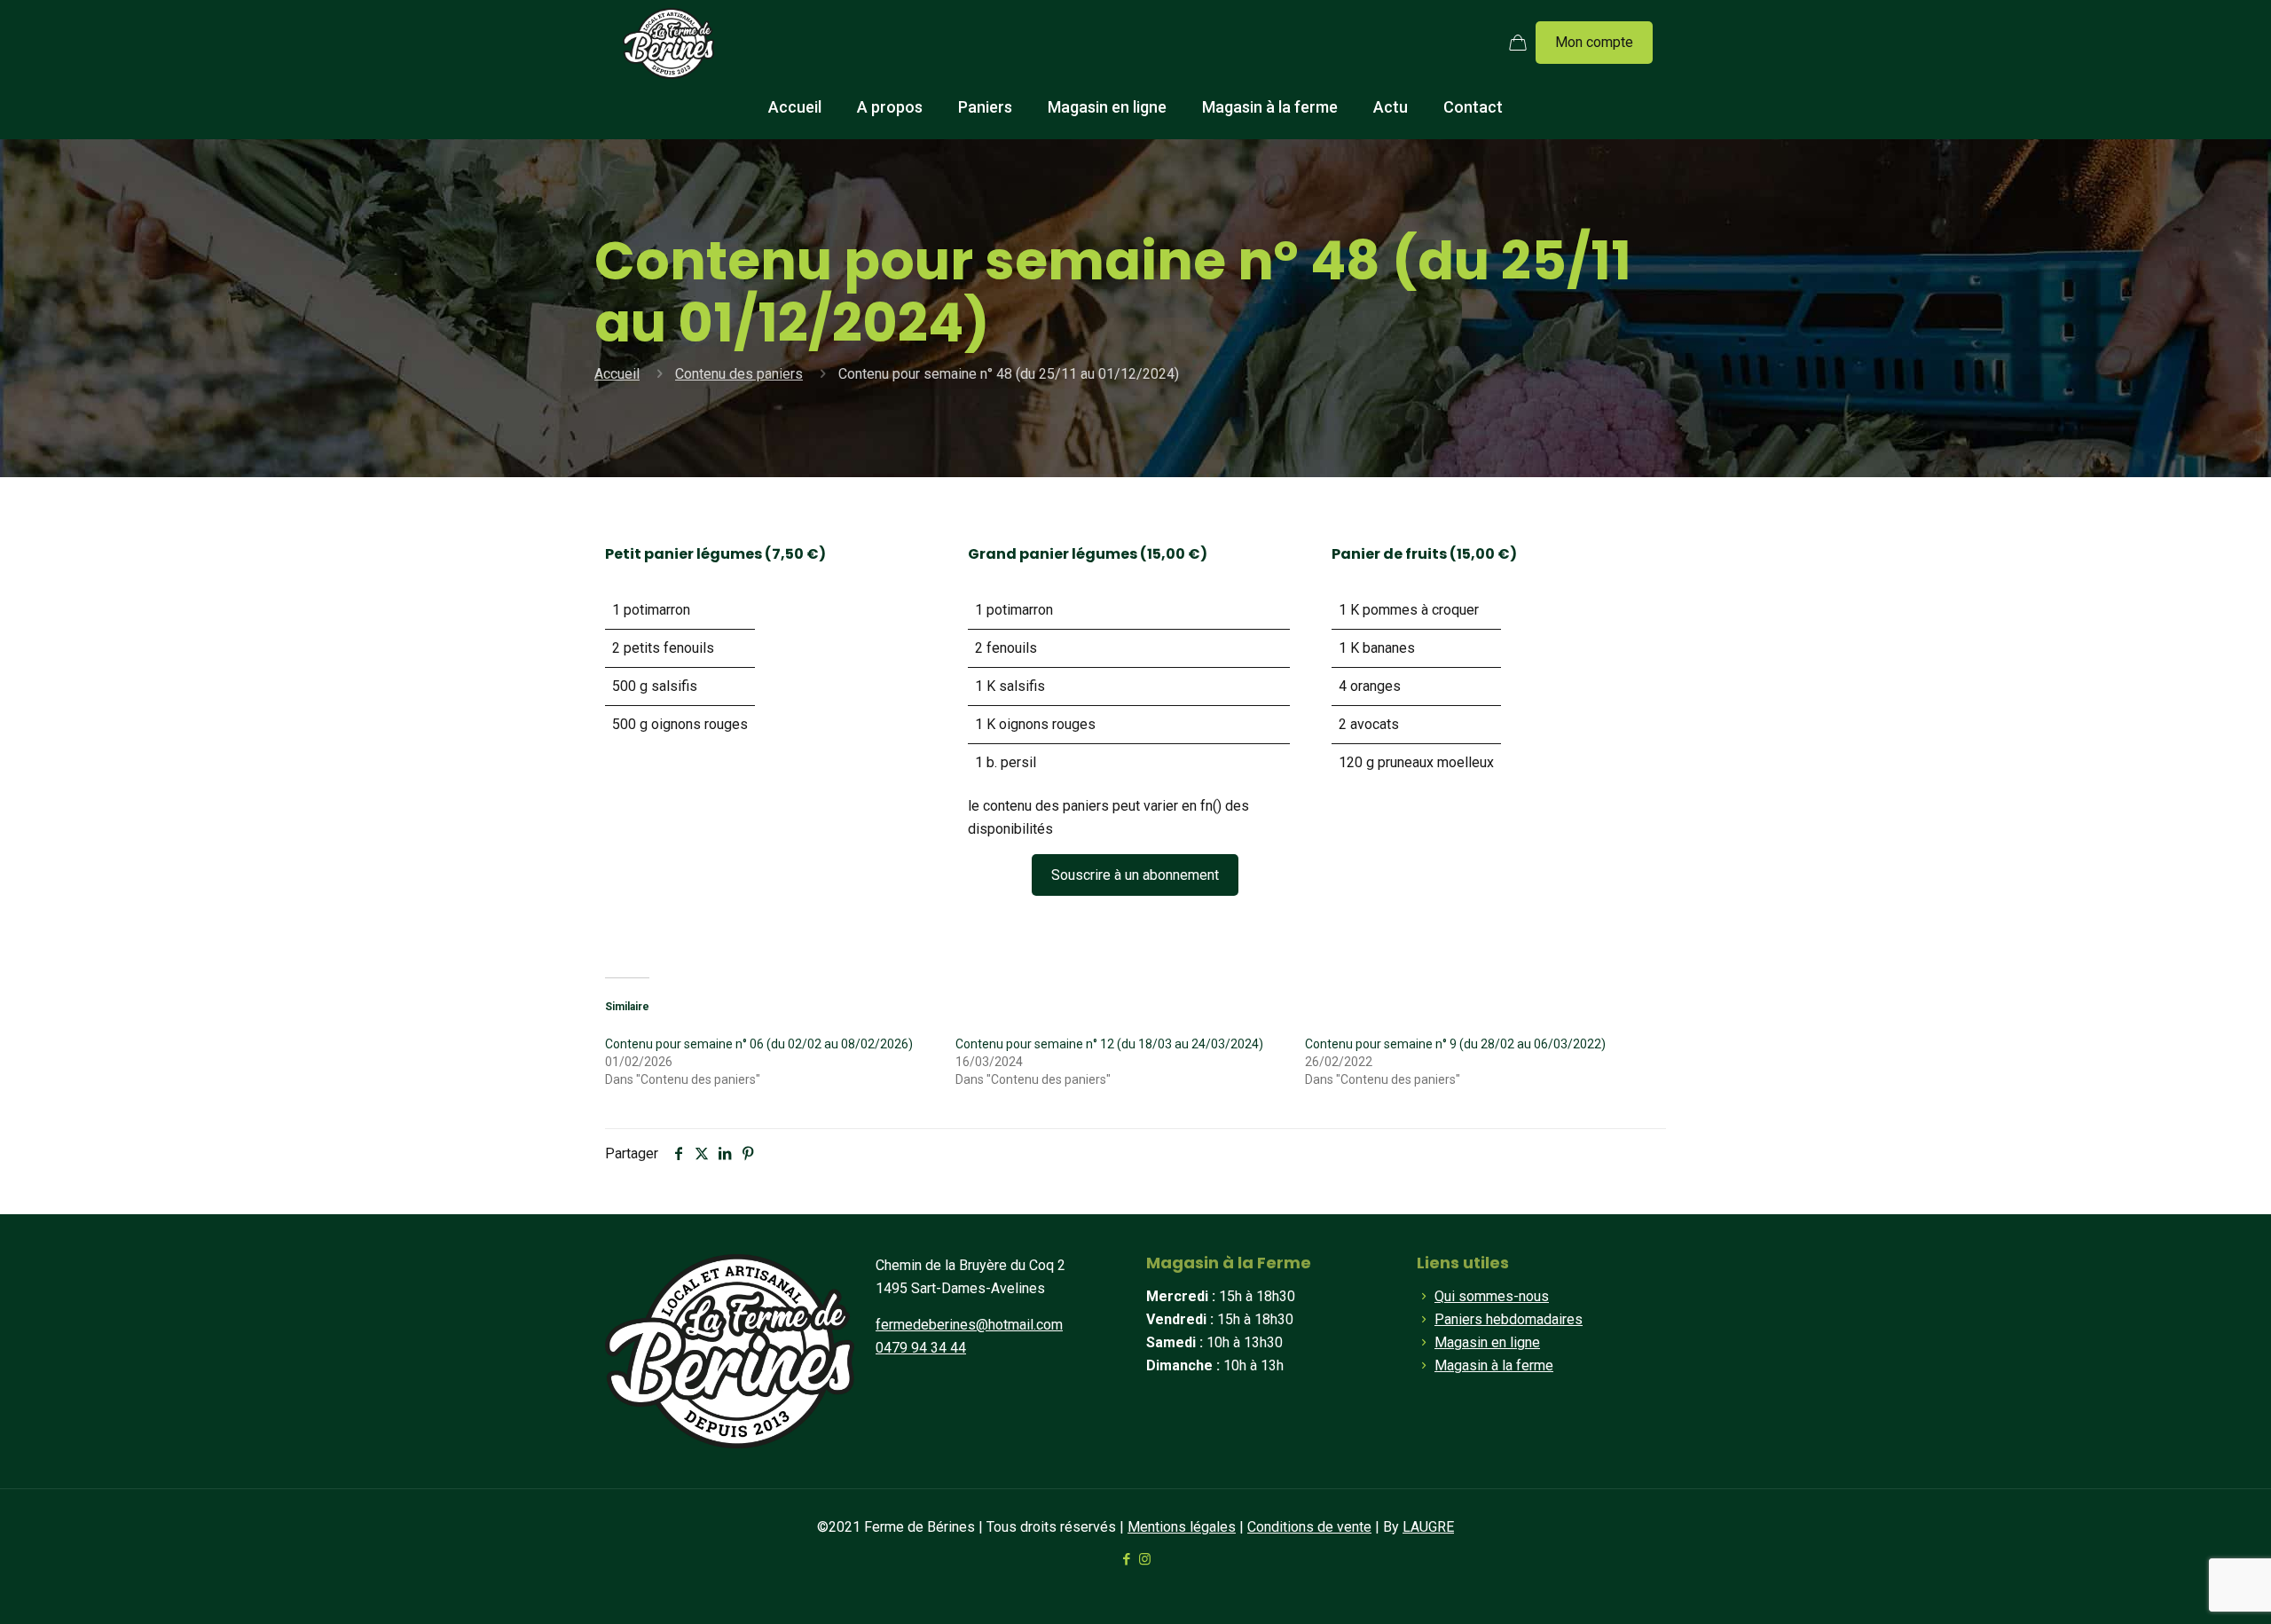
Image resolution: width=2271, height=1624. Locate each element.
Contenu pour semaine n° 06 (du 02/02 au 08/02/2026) (759, 1044)
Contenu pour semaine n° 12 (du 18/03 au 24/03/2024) (1109, 1044)
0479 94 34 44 (921, 1348)
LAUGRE (1428, 1527)
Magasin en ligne (1487, 1342)
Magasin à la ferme (1494, 1365)
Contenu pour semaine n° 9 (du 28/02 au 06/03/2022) (1455, 1044)
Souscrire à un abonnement (1135, 875)
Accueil (617, 374)
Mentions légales (1182, 1527)
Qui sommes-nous (1492, 1296)
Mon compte (1594, 42)
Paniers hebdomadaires (1509, 1319)
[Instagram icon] (1145, 1559)
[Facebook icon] (1126, 1559)
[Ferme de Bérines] (668, 43)
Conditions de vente (1309, 1527)
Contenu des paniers (739, 374)
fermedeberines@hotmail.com (969, 1325)
